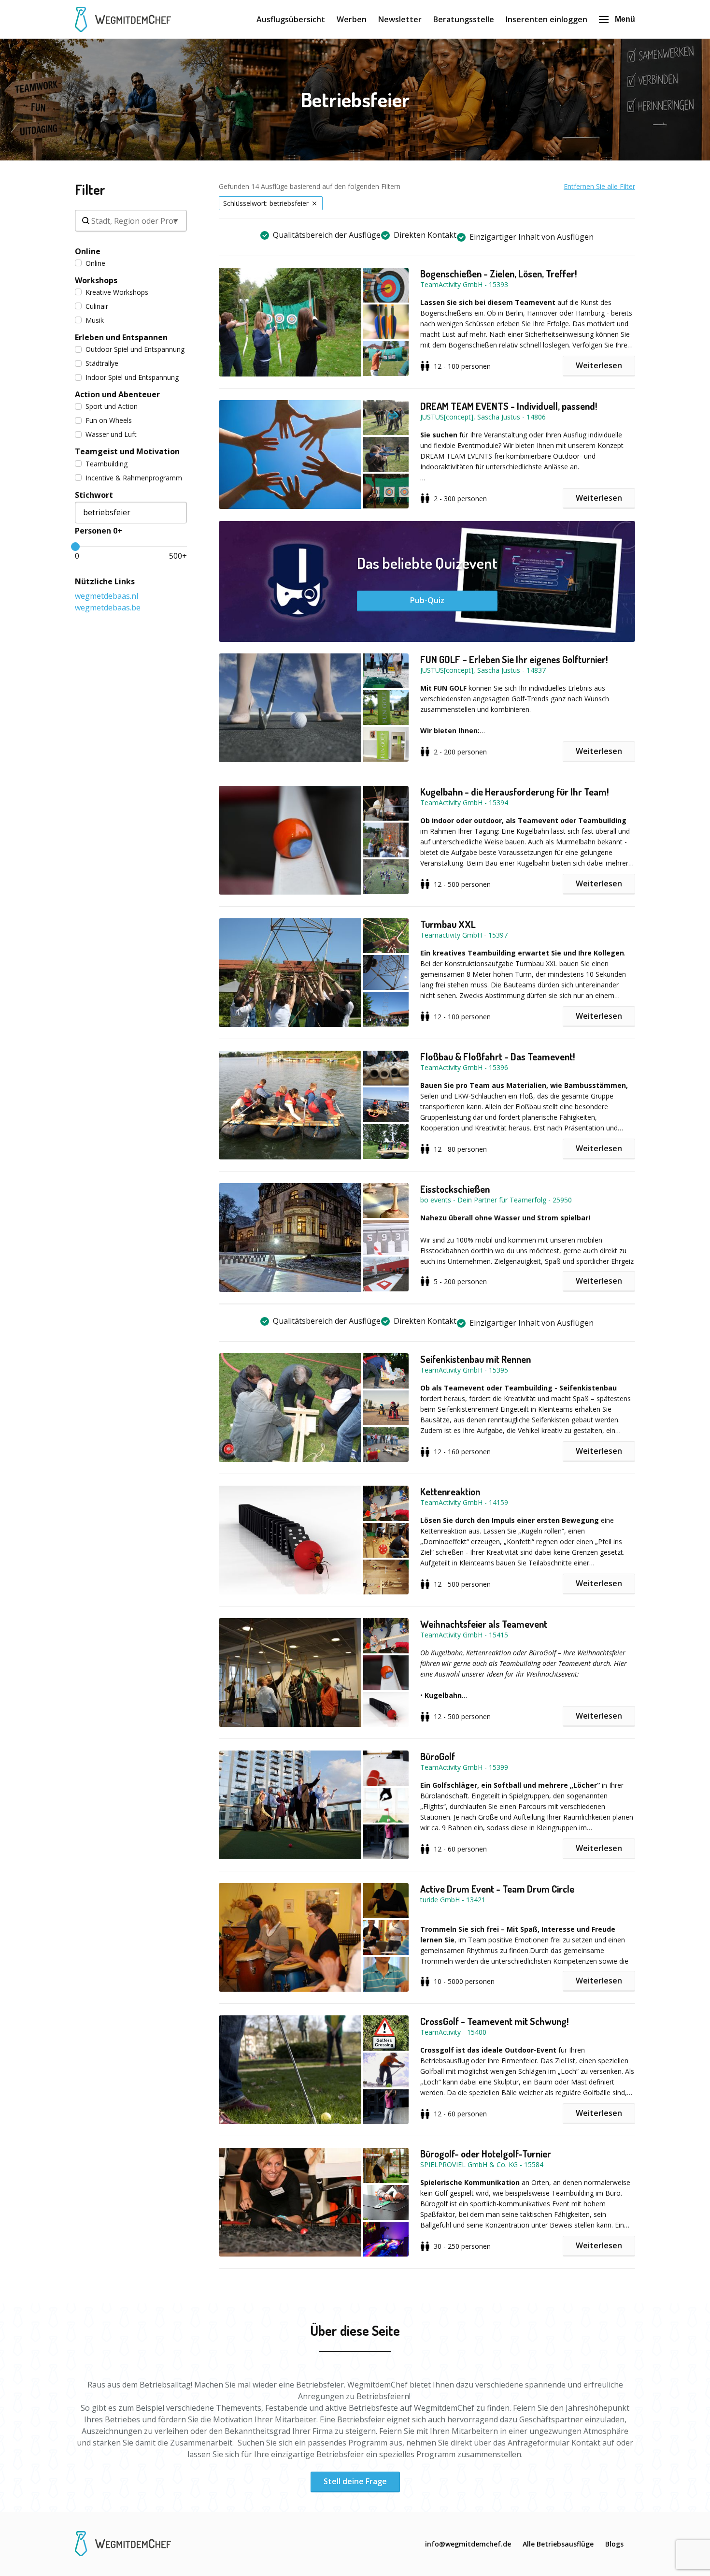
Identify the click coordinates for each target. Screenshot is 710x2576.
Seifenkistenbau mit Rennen (476, 1359)
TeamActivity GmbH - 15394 (464, 803)
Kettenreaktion (450, 1491)
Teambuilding (106, 464)
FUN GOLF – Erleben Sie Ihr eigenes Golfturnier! (514, 659)
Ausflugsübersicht (291, 19)
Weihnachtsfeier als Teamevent (484, 1624)
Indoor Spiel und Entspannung (132, 377)
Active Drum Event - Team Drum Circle (497, 1889)
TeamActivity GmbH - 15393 (464, 284)
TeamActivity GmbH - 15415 (464, 1635)
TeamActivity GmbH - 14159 (464, 1502)
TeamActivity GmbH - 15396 (464, 1067)
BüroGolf (438, 1756)
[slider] (75, 547)
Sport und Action (112, 406)
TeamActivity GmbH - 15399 (464, 1767)
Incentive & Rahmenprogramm (134, 478)
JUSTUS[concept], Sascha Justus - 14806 (483, 417)
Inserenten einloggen (547, 19)
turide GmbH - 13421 (453, 1900)
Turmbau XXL (448, 924)
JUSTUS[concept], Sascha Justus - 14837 (483, 670)
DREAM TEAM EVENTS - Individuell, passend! (509, 406)
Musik (95, 320)
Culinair (97, 306)
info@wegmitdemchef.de (468, 2544)
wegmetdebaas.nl (106, 596)
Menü (625, 19)
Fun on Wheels (109, 420)
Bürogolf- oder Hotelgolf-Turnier (486, 2154)
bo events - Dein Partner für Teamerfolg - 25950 (496, 1200)
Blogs (614, 2544)
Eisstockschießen (455, 1189)
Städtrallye (102, 363)
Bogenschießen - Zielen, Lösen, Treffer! (498, 274)
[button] (319, 322)
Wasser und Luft (111, 434)
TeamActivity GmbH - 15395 (464, 1370)
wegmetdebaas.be (108, 608)
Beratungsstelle (464, 19)
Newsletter (400, 19)
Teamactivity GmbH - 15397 (464, 935)
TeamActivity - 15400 (453, 2032)
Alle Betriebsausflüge (558, 2544)
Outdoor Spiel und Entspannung (135, 349)
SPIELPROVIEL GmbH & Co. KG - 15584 (482, 2164)
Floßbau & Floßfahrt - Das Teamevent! (497, 1056)
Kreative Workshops (117, 292)
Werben (352, 19)
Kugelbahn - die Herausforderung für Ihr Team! (514, 792)
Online (95, 263)
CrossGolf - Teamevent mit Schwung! (494, 2021)
